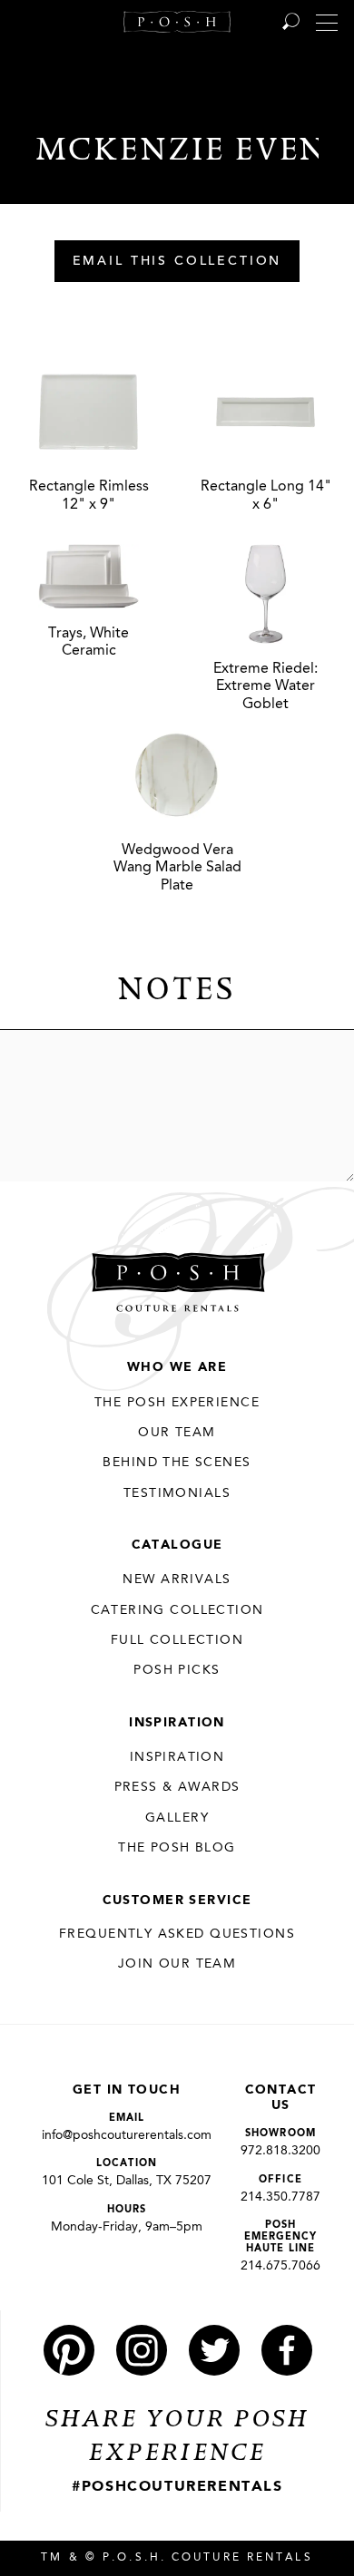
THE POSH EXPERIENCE (177, 1403)
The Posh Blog (177, 1848)
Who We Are (177, 1367)
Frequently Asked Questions (177, 1934)
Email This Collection (177, 262)
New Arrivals (177, 1580)
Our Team (177, 1433)
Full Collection (177, 1640)
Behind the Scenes (177, 1463)
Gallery (177, 1818)
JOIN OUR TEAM (177, 1964)
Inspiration (177, 1723)
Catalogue (177, 1545)
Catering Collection (177, 1610)
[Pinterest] (69, 2350)
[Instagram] (142, 2350)
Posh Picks (177, 1670)
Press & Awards (177, 1787)
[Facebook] (287, 2350)
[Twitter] (214, 2350)
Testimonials (177, 1493)
